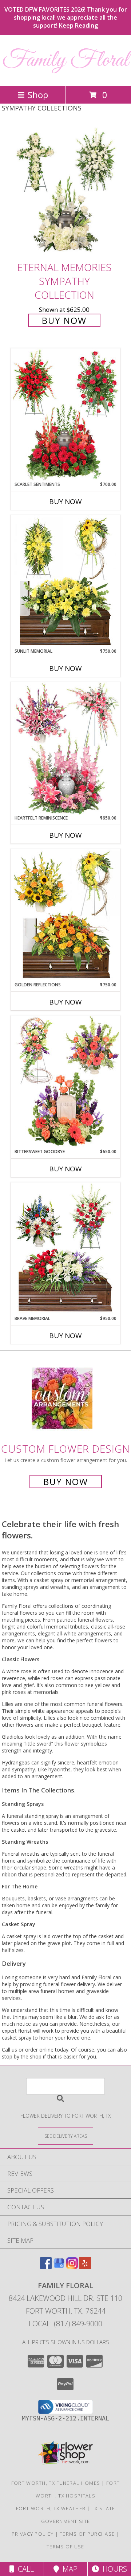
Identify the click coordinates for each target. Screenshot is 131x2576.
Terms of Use (65, 2547)
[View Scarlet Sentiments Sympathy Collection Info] (65, 415)
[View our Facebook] (46, 2267)
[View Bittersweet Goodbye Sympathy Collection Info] (65, 1082)
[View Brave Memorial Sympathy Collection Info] (65, 1249)
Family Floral (65, 61)
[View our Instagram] (72, 2267)
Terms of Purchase (87, 2534)
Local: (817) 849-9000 (65, 2324)
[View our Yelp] (85, 2267)
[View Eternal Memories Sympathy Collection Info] (65, 191)
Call (24, 2569)
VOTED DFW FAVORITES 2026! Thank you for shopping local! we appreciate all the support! (66, 17)
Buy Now (64, 320)
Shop (38, 95)
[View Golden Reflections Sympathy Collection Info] (65, 915)
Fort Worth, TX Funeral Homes (56, 2483)
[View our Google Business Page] (59, 2267)
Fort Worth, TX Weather (51, 2508)
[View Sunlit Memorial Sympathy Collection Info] (65, 581)
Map (68, 2569)
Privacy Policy (33, 2534)
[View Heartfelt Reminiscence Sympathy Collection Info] (65, 748)
